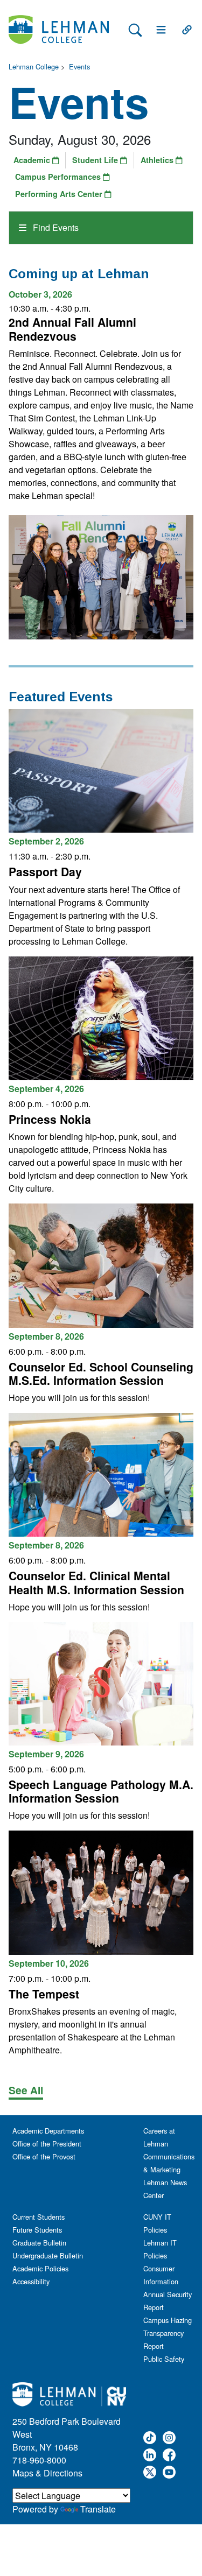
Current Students (39, 2217)
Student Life (96, 160)
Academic (33, 160)
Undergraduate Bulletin (48, 2255)
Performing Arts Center (60, 194)
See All (26, 2090)
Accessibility (31, 2281)
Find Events (55, 227)
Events (79, 66)
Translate (98, 2509)
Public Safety (164, 2359)
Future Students (37, 2230)
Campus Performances (59, 177)
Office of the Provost (44, 2156)
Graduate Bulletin (39, 2243)
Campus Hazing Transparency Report (168, 2333)
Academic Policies (40, 2268)
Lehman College (34, 66)
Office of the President (47, 2144)
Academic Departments (48, 2131)
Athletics (158, 160)
